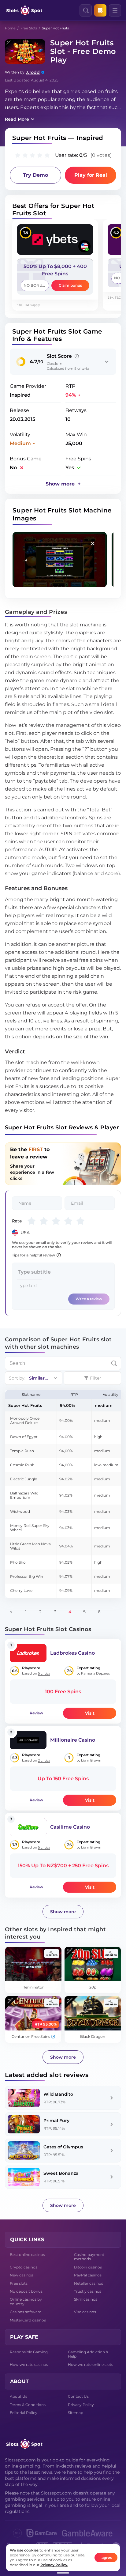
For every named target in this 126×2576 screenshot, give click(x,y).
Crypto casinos (24, 2267)
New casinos (21, 2275)
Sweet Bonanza (61, 2173)
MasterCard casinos (28, 2320)
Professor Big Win (27, 1576)
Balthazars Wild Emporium (24, 1495)
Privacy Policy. (54, 2565)
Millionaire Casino (73, 1740)
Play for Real (91, 175)
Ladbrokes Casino (72, 1653)
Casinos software (26, 2312)
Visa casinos (85, 2312)
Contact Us (78, 2396)
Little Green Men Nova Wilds (30, 1546)
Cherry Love (21, 1590)
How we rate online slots (91, 2364)
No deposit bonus (26, 2291)
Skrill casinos (86, 2299)
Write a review (89, 1299)
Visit (90, 1713)
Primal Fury (56, 2121)
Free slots (19, 2283)
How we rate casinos (29, 2364)
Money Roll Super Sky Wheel (30, 1528)
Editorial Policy (24, 2413)
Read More (17, 119)
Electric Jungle (24, 1479)
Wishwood (20, 1511)
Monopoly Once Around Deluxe (25, 1420)
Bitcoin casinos (88, 2267)
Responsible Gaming (29, 2352)
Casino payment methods (89, 2257)
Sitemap (76, 2413)
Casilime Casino (70, 1827)
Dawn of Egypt (24, 1437)
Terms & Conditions (28, 2405)
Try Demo (35, 175)
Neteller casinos (89, 2283)
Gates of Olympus (63, 2147)
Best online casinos (27, 2255)
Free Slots (29, 28)
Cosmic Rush (22, 1465)
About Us (19, 2396)
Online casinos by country (26, 2301)
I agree (106, 2557)
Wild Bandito (58, 2094)
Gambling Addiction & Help (88, 2354)
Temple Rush (22, 1451)
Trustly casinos (88, 2291)
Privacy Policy (81, 2405)
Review (36, 1713)
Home (10, 28)
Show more (63, 1912)
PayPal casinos (88, 2275)
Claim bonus (70, 285)
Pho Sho (18, 1562)
